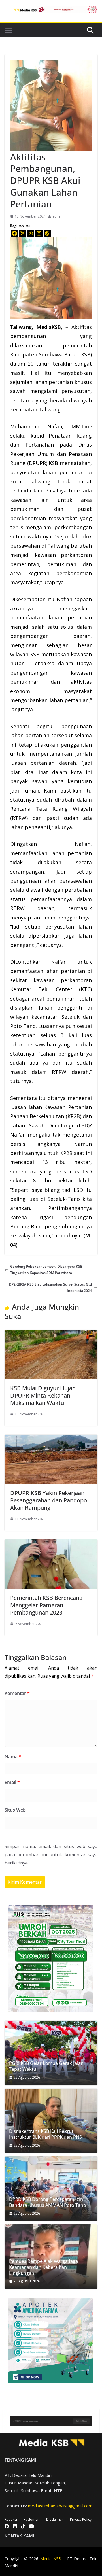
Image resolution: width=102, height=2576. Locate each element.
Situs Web (15, 1810)
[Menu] (9, 30)
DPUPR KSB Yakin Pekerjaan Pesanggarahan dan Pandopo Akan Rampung (49, 1500)
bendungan (78, 1217)
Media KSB (51, 2559)
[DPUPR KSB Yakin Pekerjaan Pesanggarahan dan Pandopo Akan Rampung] (51, 1438)
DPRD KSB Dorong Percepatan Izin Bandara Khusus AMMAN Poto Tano (48, 2202)
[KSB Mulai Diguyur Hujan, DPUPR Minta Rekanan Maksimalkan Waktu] (51, 1333)
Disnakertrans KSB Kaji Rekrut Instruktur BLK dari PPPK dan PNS (45, 2134)
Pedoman (32, 2519)
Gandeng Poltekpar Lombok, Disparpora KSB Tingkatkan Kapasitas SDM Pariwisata (46, 1270)
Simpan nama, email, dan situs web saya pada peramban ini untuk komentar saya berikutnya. (51, 1855)
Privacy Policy (81, 2519)
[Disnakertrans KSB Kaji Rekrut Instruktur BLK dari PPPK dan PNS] (51, 2121)
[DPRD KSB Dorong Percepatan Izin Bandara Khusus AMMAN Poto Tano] (51, 2189)
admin (58, 216)
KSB (86, 354)
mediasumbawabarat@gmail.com (60, 2506)
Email (12, 1782)
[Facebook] (14, 233)
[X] (23, 233)
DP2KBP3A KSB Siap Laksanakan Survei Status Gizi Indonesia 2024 (50, 1287)
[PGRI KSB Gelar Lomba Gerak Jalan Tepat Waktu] (51, 2053)
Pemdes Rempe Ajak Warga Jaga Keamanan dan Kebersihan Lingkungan (43, 2267)
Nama (13, 1757)
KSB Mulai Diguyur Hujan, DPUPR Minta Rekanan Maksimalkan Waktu (44, 1395)
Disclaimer (55, 2519)
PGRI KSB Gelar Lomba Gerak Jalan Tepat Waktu (46, 2066)
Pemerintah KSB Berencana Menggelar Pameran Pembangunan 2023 (46, 1605)
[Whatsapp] (31, 233)
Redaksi (11, 2519)
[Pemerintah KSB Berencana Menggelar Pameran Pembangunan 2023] (51, 1542)
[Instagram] (39, 233)
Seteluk (71, 1017)
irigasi (45, 1217)
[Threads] (47, 233)
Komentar (17, 1693)
